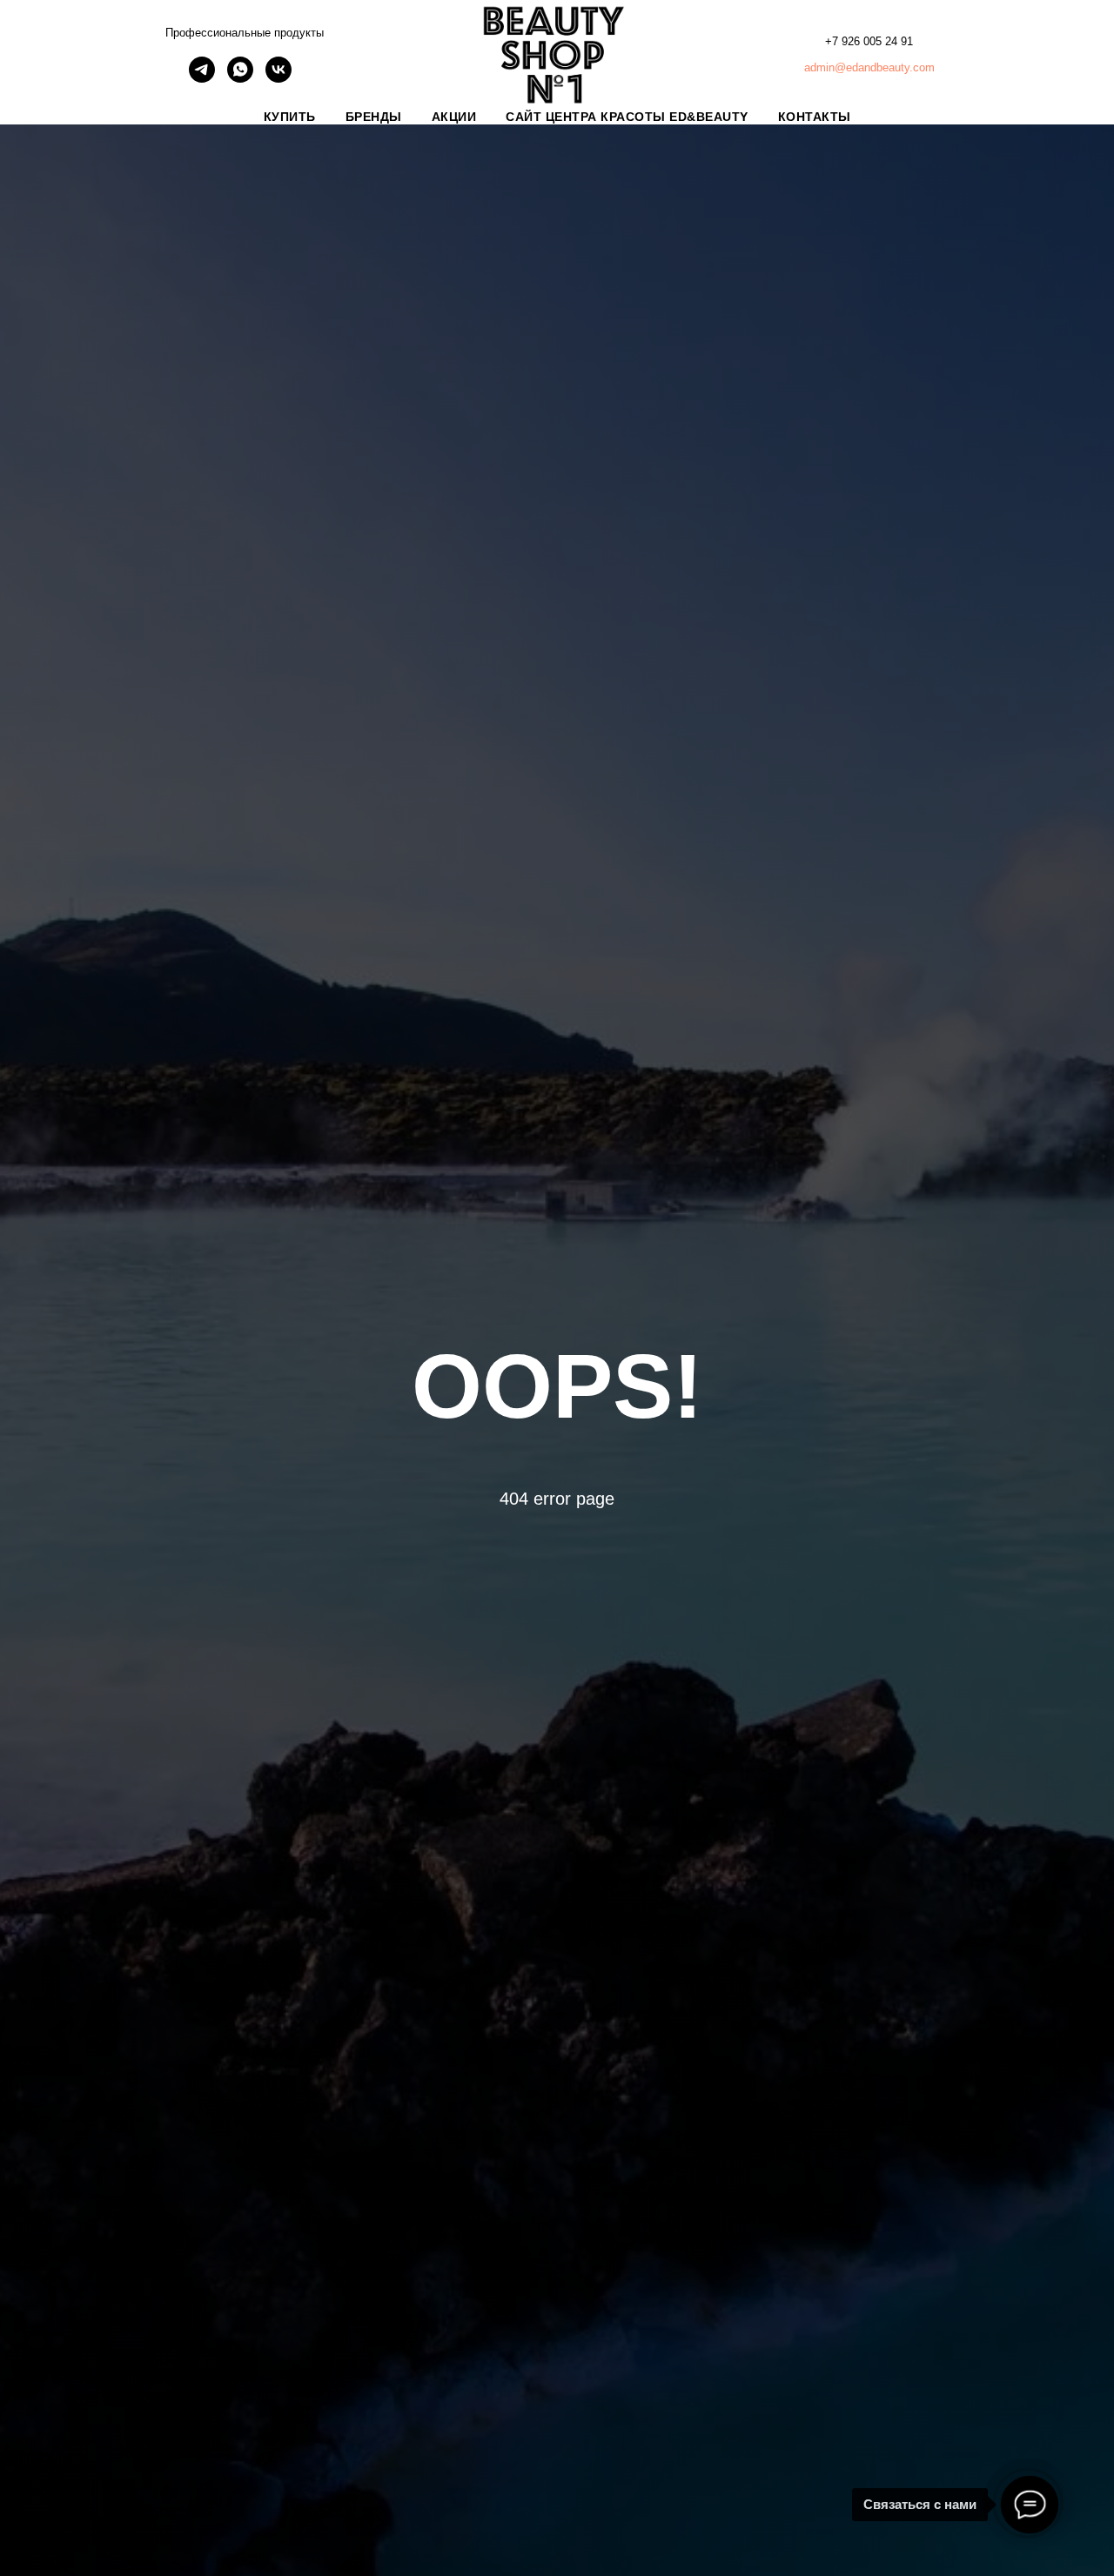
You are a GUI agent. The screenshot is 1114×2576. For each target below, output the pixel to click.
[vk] (278, 78)
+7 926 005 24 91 (869, 41)
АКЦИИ (454, 117)
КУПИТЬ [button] (290, 117)
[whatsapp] (240, 78)
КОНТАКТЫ (815, 117)
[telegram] (202, 78)
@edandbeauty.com (885, 67)
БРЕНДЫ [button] (374, 117)
